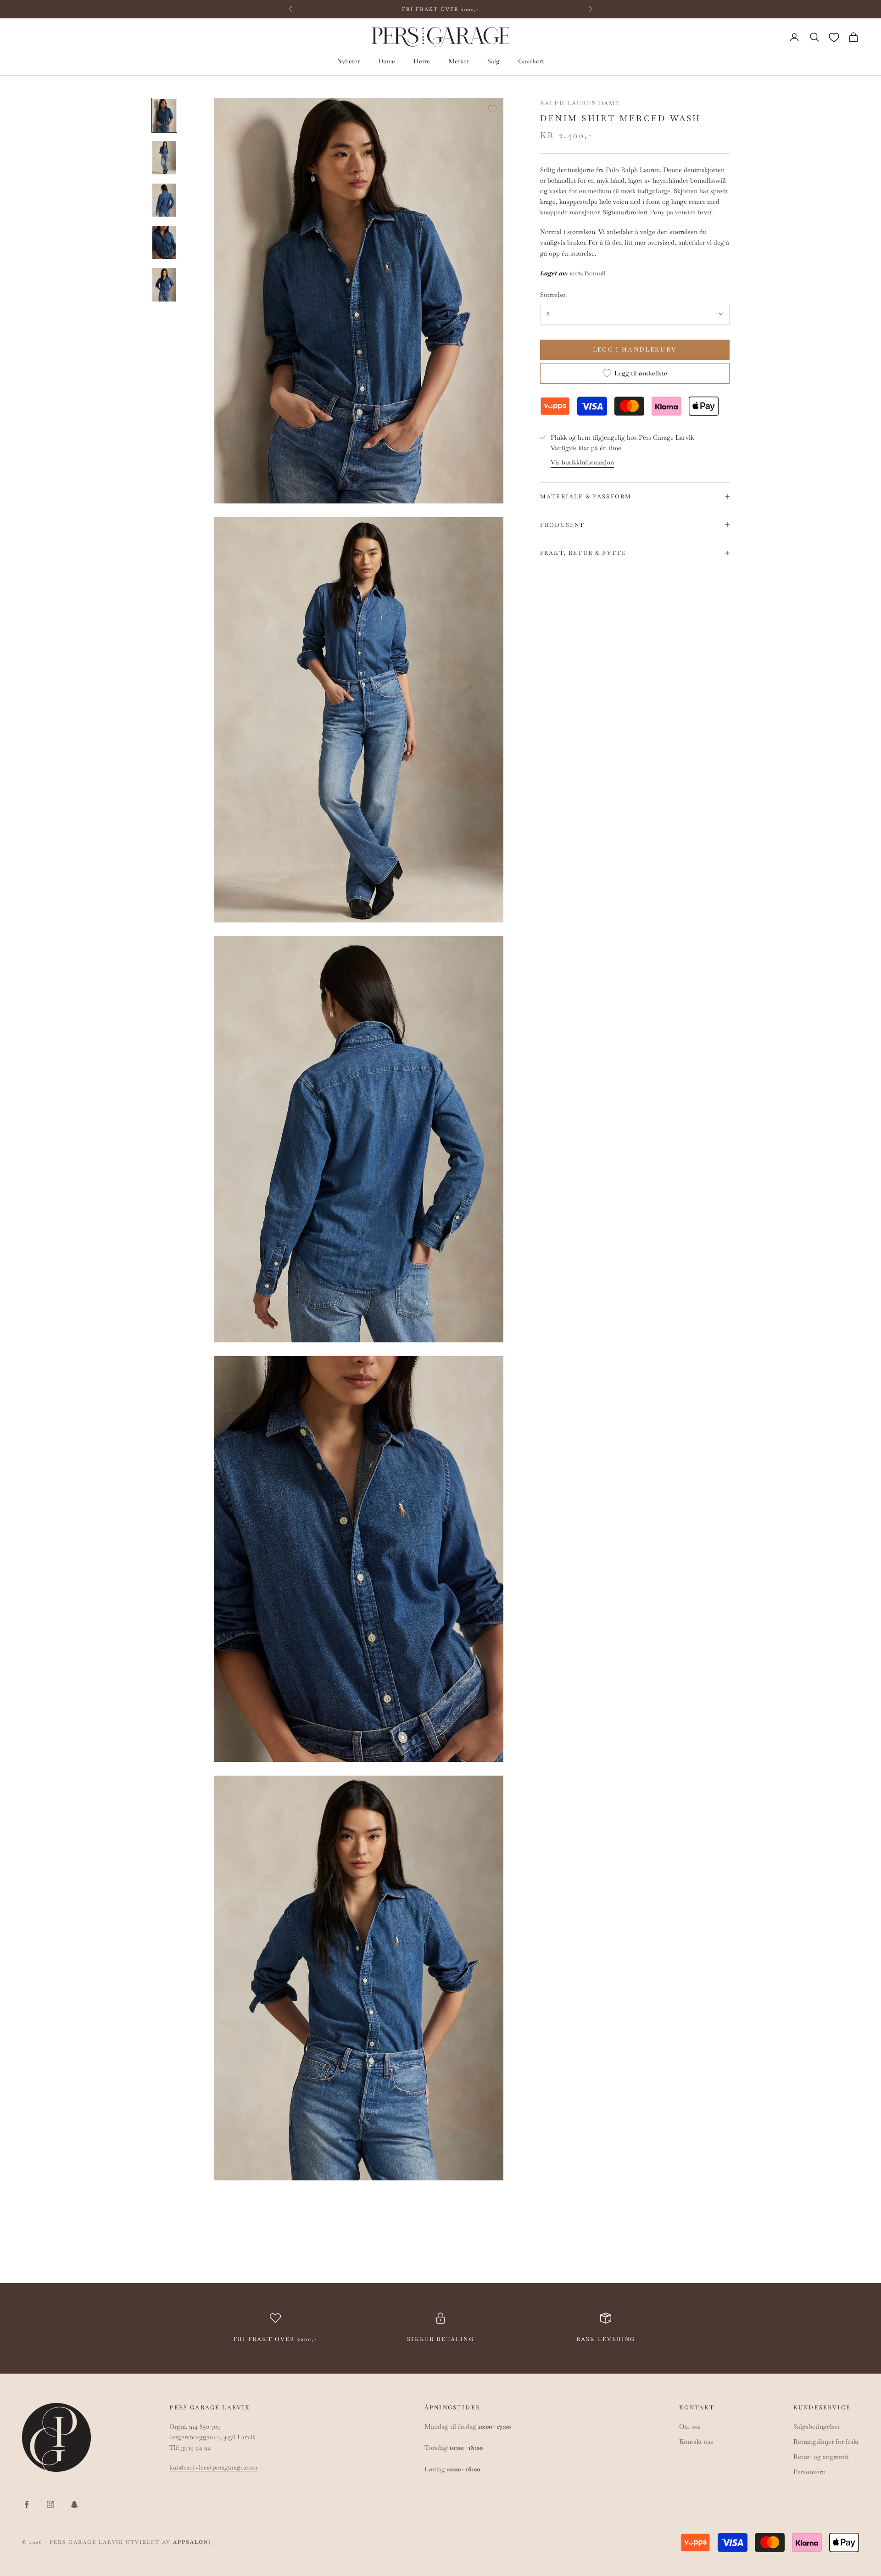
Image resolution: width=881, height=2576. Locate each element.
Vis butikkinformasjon (582, 462)
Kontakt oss (696, 2442)
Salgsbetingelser (817, 2426)
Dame (387, 61)
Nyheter (348, 61)
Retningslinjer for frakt (826, 2442)
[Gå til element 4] (164, 242)
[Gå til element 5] (164, 285)
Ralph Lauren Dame (580, 103)
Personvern (809, 2472)
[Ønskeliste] (834, 37)
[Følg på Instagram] (50, 2504)
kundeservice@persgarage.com (213, 2467)
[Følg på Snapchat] (74, 2504)
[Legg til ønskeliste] (492, 109)
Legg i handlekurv (635, 349)
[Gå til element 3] (164, 200)
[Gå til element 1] (164, 115)
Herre (422, 61)
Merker (459, 61)
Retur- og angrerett (821, 2457)
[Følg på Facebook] (27, 2504)
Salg (493, 61)
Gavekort (531, 61)
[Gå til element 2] (164, 157)
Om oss (690, 2426)
